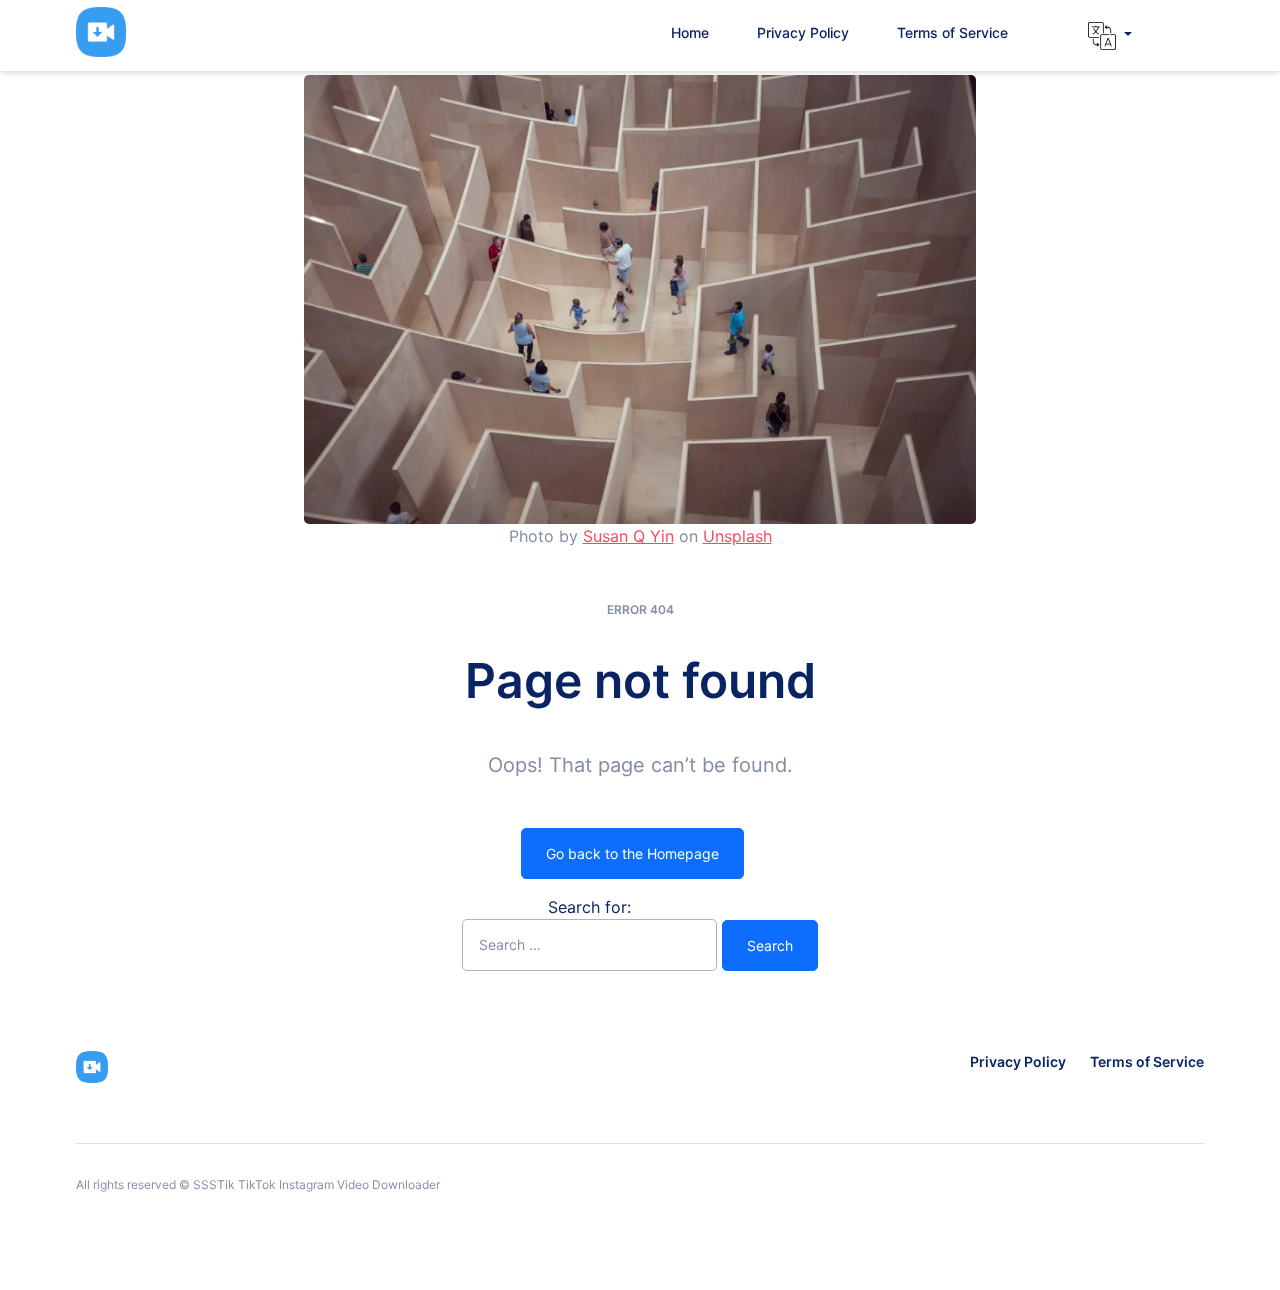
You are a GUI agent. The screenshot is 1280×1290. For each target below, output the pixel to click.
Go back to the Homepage (632, 853)
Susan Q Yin (628, 536)
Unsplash (737, 536)
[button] (1110, 36)
